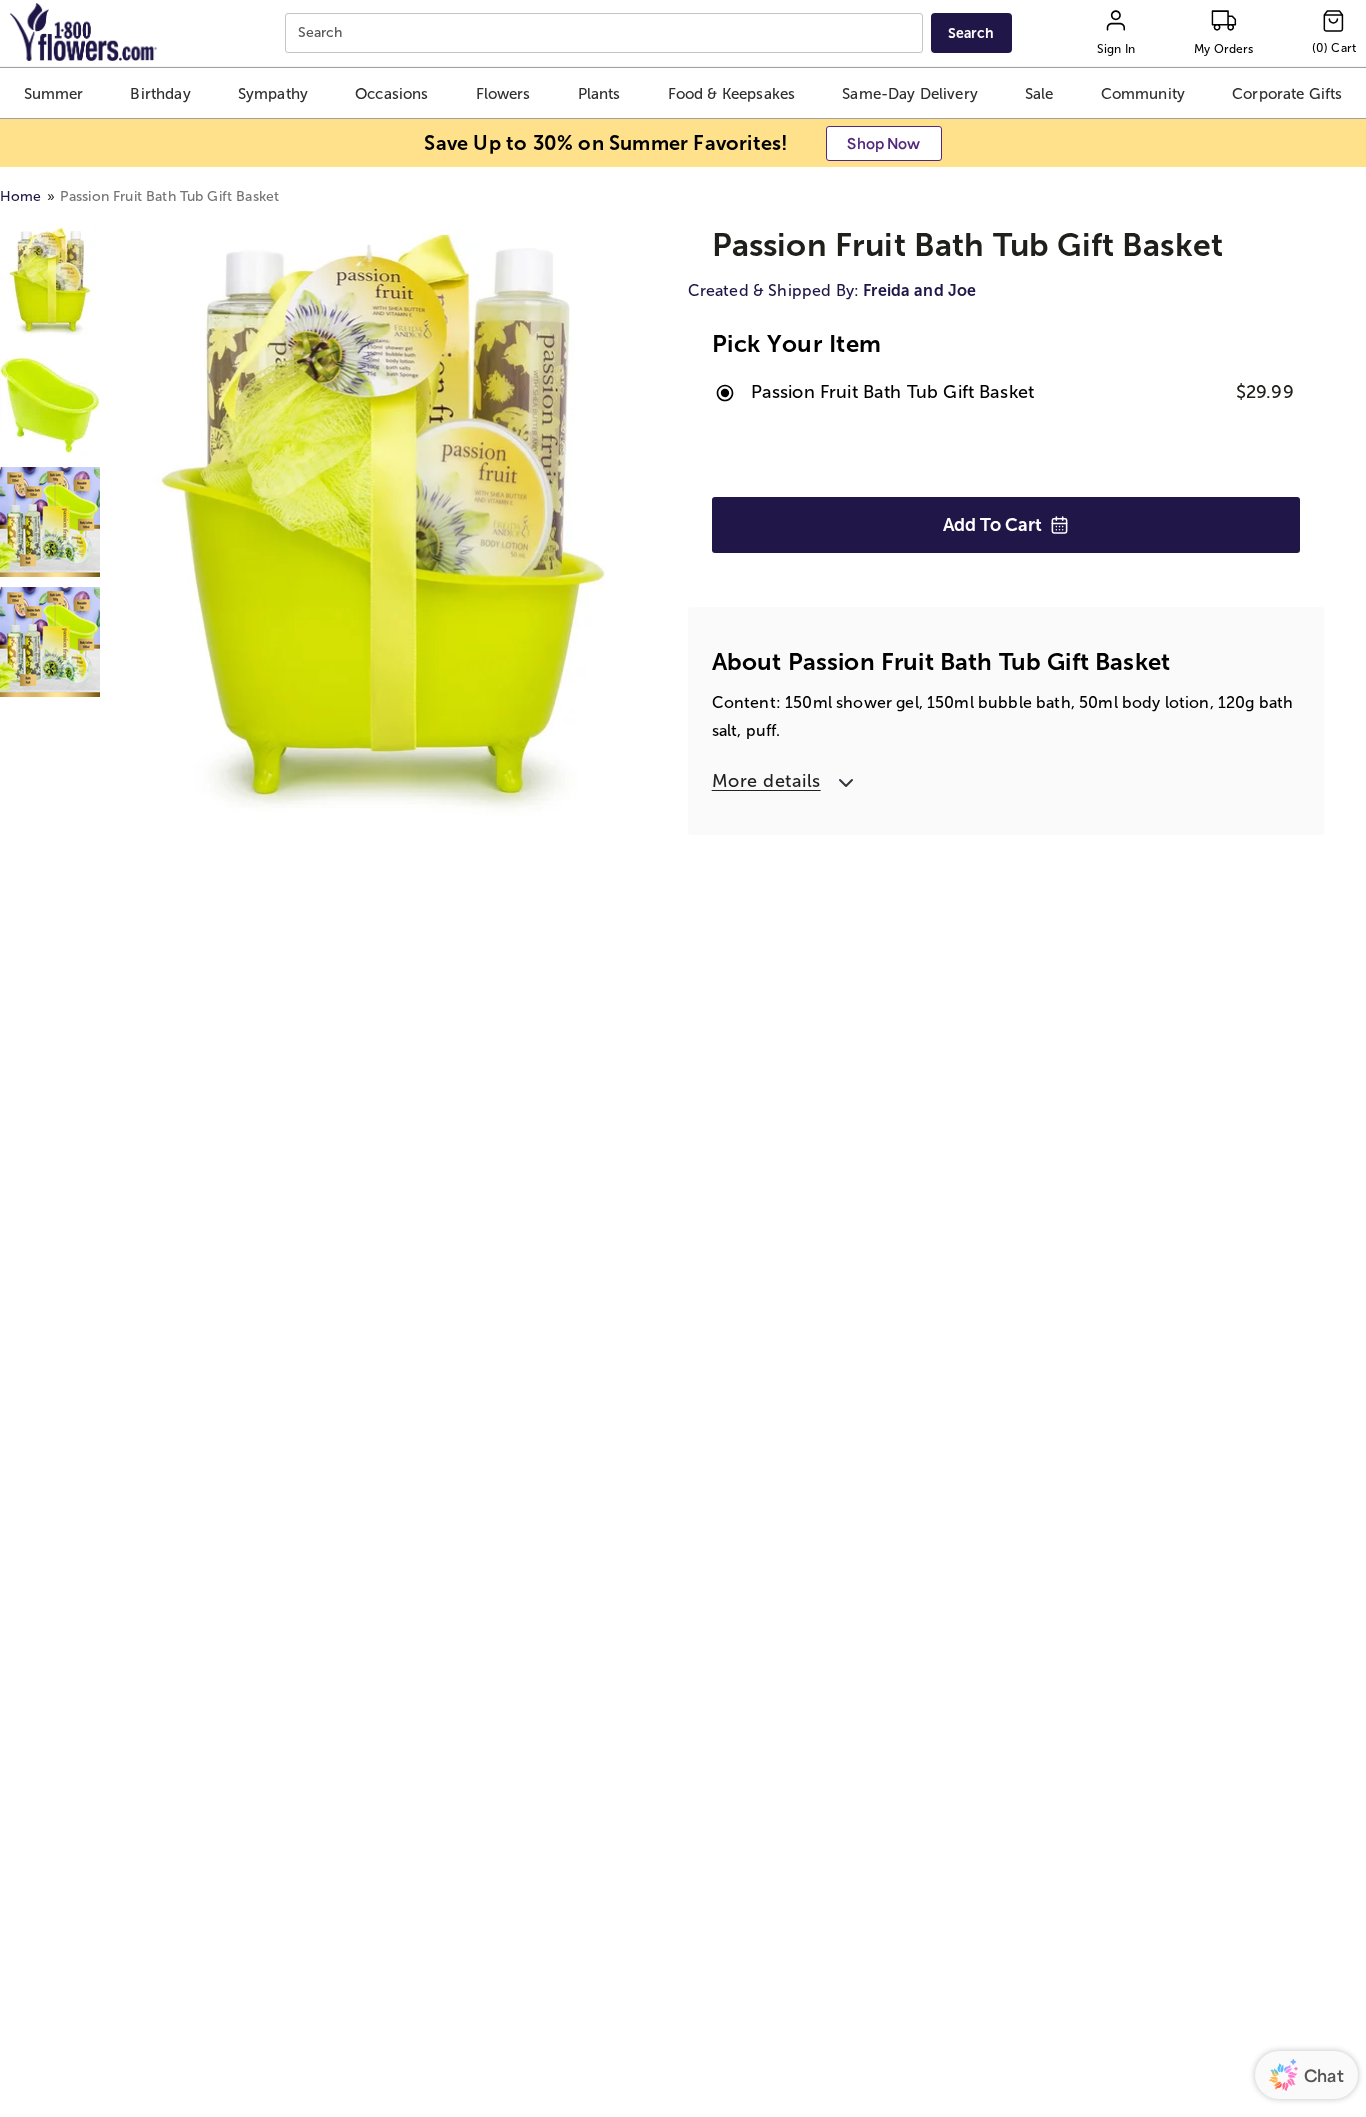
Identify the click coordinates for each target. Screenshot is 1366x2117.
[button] (54, 93)
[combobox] (606, 33)
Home (21, 196)
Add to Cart (992, 525)
